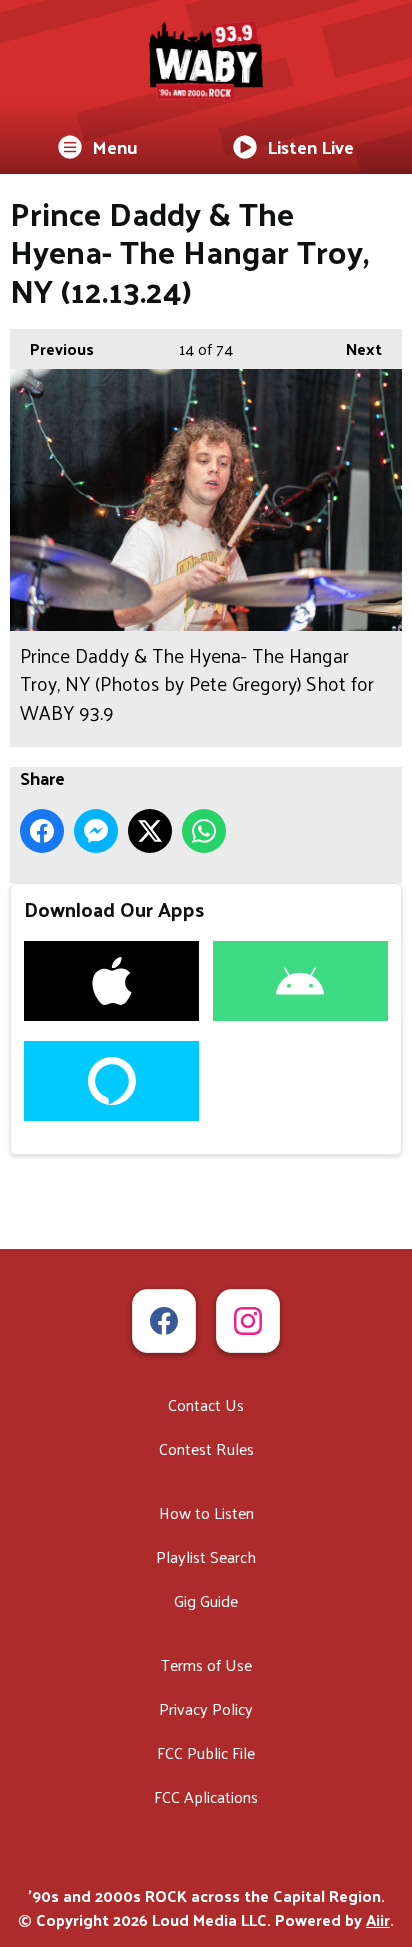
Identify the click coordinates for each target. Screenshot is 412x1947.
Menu (115, 146)
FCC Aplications (206, 1796)
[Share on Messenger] (96, 831)
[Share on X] (150, 831)
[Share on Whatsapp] (204, 831)
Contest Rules (206, 1448)
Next (354, 348)
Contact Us (206, 1404)
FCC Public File (206, 1752)
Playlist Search (206, 1556)
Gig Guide (206, 1600)
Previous (52, 348)
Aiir (378, 1919)
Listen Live (310, 146)
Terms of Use (206, 1664)
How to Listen (206, 1512)
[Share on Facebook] (42, 831)
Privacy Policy (206, 1708)
